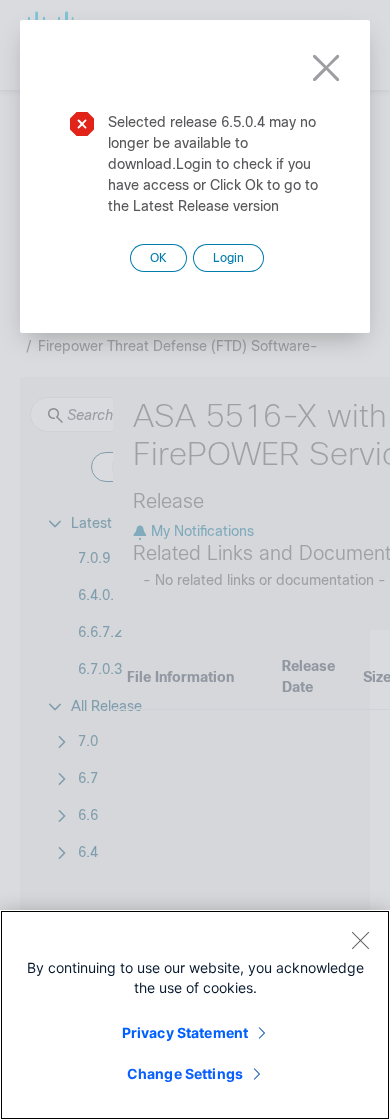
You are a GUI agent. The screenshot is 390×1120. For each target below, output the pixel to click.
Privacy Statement (185, 1032)
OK (158, 258)
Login (228, 258)
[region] (195, 1015)
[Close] (360, 940)
